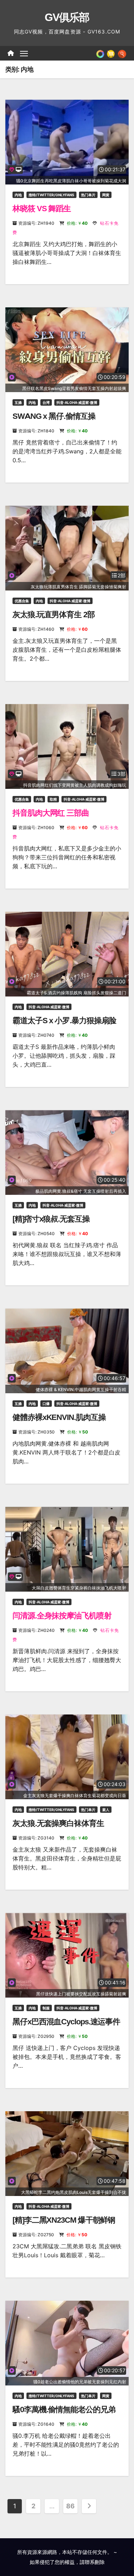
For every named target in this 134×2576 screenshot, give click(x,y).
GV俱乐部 (67, 17)
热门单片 (88, 195)
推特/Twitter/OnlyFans (51, 195)
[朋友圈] (100, 53)
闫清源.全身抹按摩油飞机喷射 (62, 1616)
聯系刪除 (95, 2562)
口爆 (46, 1404)
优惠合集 (22, 601)
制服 (46, 2008)
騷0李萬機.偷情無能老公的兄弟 (64, 2410)
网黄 (106, 195)
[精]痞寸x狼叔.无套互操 (51, 1219)
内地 (18, 195)
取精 (53, 799)
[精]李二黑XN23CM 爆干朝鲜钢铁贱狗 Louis (64, 2225)
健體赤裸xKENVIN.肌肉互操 (59, 1417)
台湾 (46, 402)
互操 (18, 402)
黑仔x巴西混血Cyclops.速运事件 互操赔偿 (66, 2026)
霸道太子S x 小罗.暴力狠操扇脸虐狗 (64, 1025)
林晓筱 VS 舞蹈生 (42, 209)
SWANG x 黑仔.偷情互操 (54, 416)
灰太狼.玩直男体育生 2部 (54, 615)
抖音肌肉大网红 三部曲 (51, 813)
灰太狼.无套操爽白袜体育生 (58, 1823)
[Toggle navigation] (24, 53)
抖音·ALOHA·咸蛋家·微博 (77, 402)
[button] (122, 53)
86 (70, 2506)
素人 (106, 1810)
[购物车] (111, 53)
